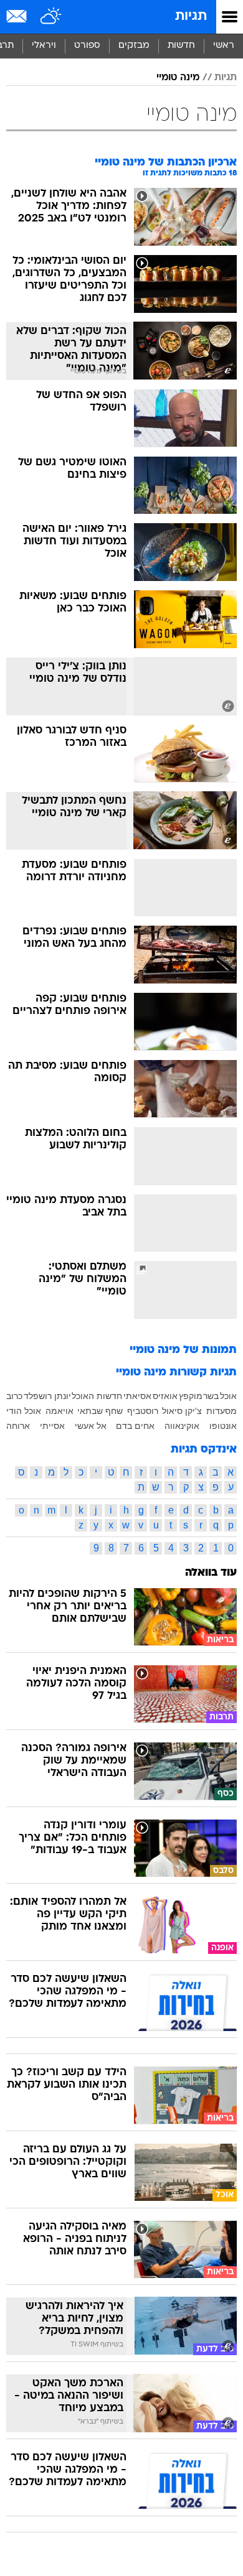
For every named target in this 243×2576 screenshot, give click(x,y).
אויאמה (60, 1411)
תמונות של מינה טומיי (183, 1350)
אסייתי (52, 1426)
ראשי (224, 46)
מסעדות (222, 1411)
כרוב (14, 1396)
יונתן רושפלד (47, 1396)
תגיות (191, 16)
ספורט (87, 46)
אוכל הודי (24, 1411)
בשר (211, 1396)
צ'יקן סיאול (182, 1411)
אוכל (228, 1396)
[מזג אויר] (51, 17)
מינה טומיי (178, 78)
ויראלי (44, 46)
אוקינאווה (182, 1426)
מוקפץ (191, 1396)
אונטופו (223, 1426)
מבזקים (134, 46)
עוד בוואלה (211, 1573)
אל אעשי (91, 1426)
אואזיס (165, 1396)
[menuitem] (181, 46)
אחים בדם (135, 1426)
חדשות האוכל (97, 1396)
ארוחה (18, 1426)
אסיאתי (137, 1396)
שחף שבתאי (100, 1411)
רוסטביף (143, 1411)
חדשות (181, 46)
